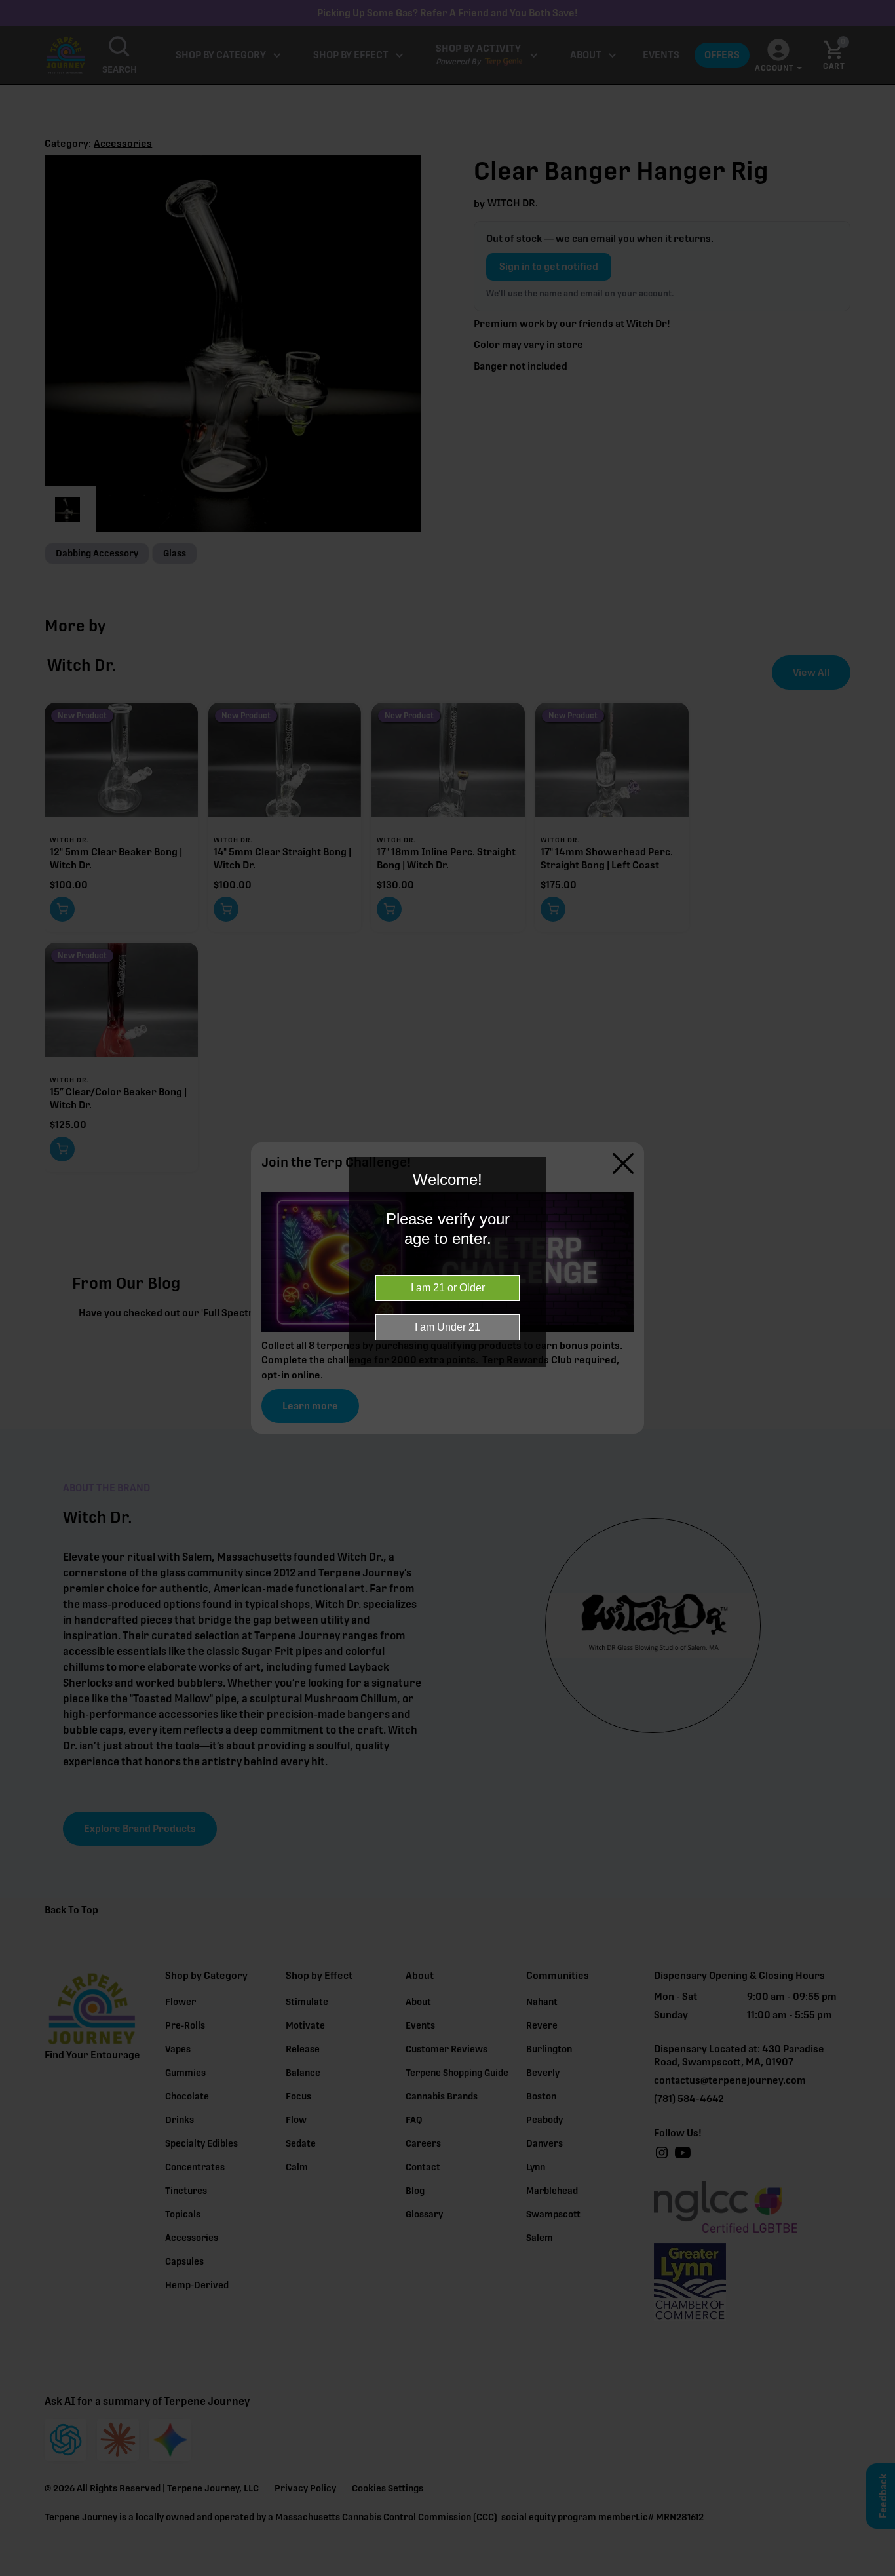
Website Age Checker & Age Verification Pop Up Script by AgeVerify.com (879, 2573)
